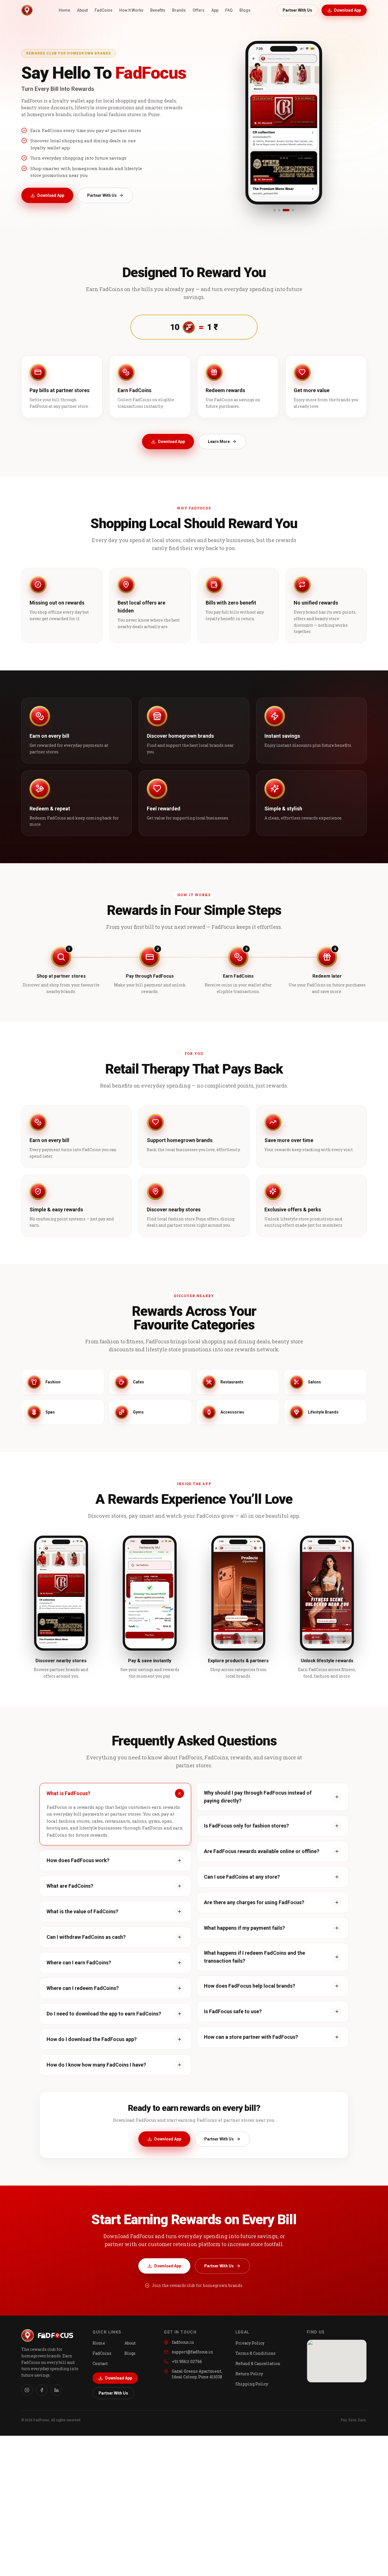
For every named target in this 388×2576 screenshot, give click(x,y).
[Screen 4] (291, 210)
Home (64, 10)
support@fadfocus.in (192, 2352)
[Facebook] (42, 2390)
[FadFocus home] (27, 10)
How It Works (131, 10)
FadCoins (104, 10)
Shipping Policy (252, 2384)
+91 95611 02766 (187, 2361)
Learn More (219, 442)
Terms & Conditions (255, 2353)
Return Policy (249, 2374)
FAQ (229, 10)
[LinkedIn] (57, 2390)
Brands (179, 10)
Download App (348, 10)
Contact (100, 2363)
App (215, 10)
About (82, 10)
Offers (199, 10)
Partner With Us (297, 10)
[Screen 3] (284, 210)
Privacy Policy (250, 2343)
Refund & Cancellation (258, 2363)
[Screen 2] (279, 210)
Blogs (245, 10)
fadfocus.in (183, 2342)
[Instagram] (27, 2390)
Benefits (158, 10)
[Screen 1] (275, 210)
